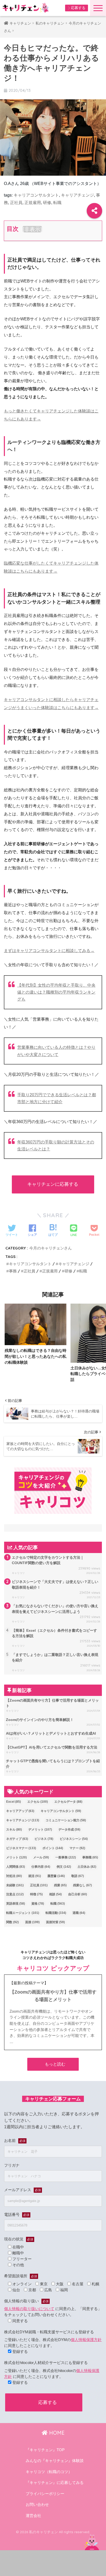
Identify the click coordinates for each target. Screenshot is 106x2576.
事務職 (90, 1857)
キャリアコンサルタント (36, 195)
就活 (35, 1876)
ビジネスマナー (21, 1848)
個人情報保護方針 (86, 2340)
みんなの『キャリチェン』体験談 (55, 2461)
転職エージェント (23, 1913)
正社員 (16, 203)
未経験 (15, 1885)
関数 (12, 1922)
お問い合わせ (37, 2505)
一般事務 (66, 1857)
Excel (14, 1802)
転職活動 (56, 1913)
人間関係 (16, 1867)
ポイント (53, 1848)
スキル (14, 1830)
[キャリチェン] (26, 8)
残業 (60, 1885)
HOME (56, 2433)
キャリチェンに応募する (53, 1184)
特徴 (36, 1894)
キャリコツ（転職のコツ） (49, 2472)
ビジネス (44, 1839)
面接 (32, 1922)
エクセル (38, 1802)
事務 (13, 1271)
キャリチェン (20, 23)
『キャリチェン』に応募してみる (55, 2483)
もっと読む (55, 2064)
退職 (79, 1913)
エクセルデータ (68, 1802)
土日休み (87, 1867)
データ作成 (69, 1830)
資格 (38, 1904)
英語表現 (16, 1904)
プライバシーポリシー (45, 2494)
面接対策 (55, 1922)
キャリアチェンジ (77, 195)
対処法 (14, 1876)
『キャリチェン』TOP (45, 2450)
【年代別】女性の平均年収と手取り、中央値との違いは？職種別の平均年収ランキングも (56, 992)
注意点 (15, 1894)
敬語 (78, 1876)
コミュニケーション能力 (66, 1820)
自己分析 (78, 1894)
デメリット (40, 1830)
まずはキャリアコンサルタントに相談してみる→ (49, 951)
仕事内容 (41, 1867)
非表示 (32, 229)
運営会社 (33, 2516)
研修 (47, 203)
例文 (64, 1867)
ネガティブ (17, 1839)
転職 (57, 203)
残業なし (82, 1885)
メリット (16, 1857)
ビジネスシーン (74, 1839)
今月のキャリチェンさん (51, 1248)
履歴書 (56, 1876)
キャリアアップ (20, 1811)
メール (41, 1857)
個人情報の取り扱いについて (29, 2309)
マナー (77, 1848)
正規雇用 (33, 203)
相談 (55, 1894)
